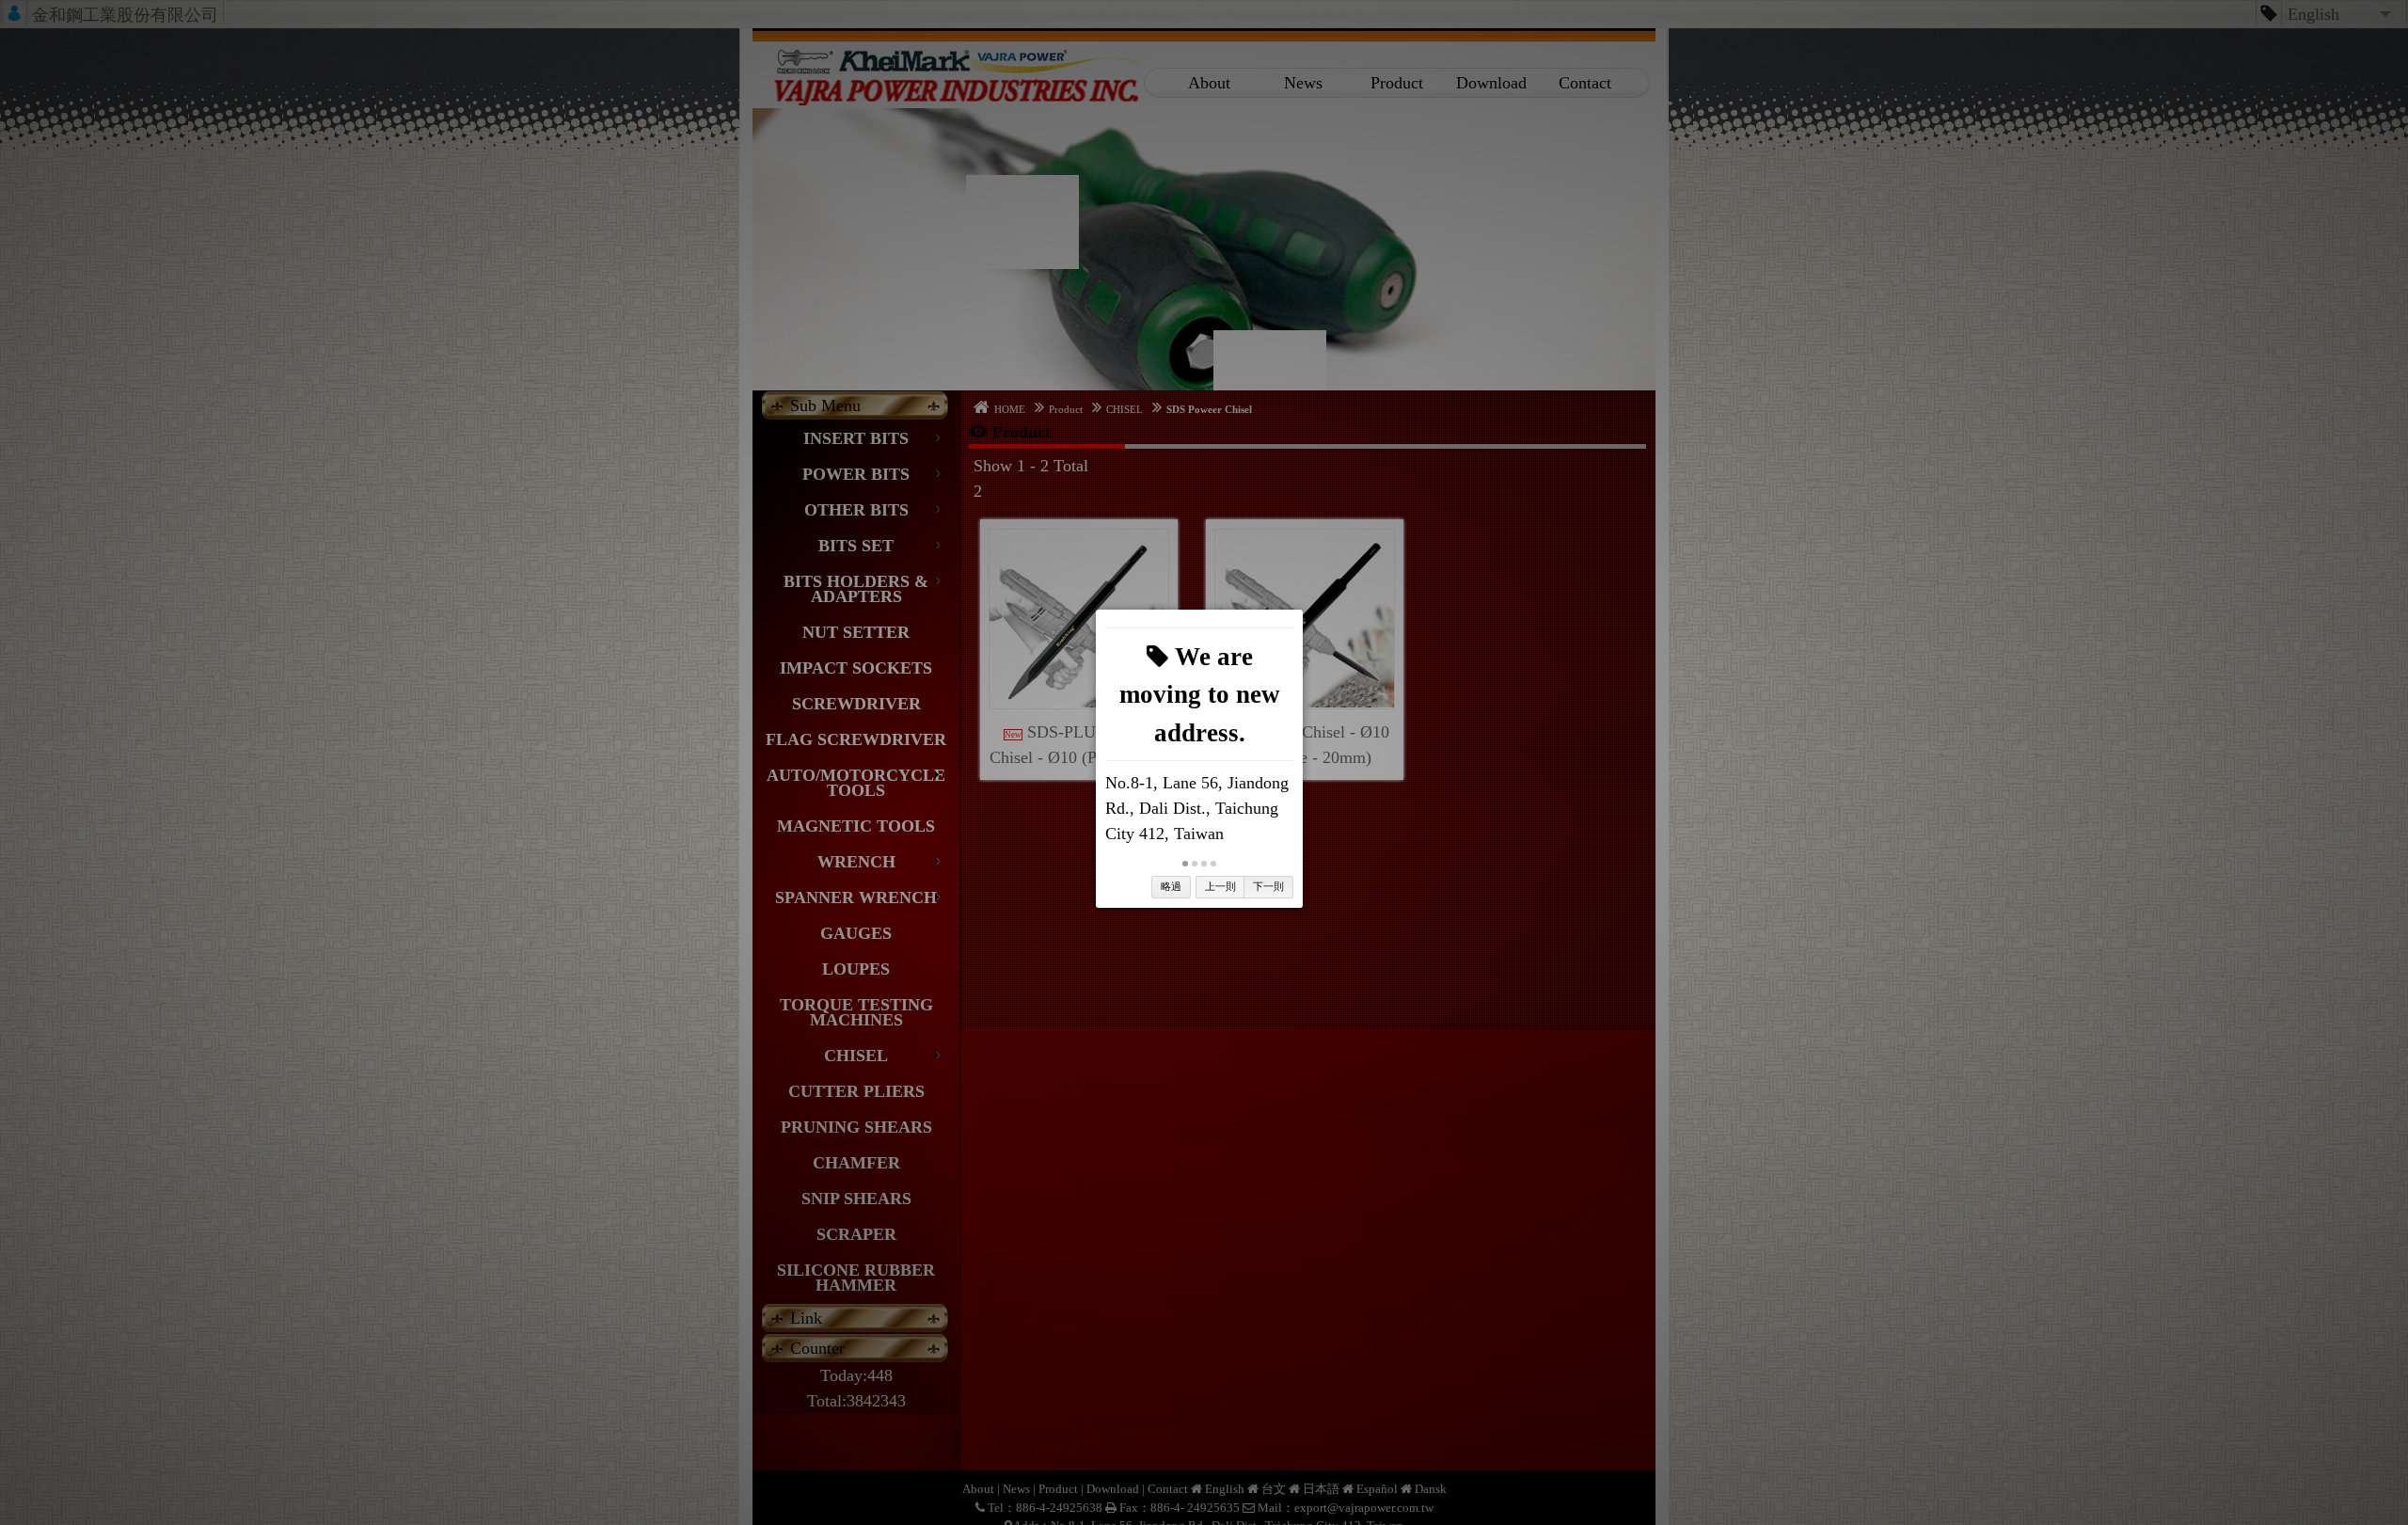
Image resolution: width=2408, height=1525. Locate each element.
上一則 (1220, 886)
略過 (1171, 886)
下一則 (1268, 886)
